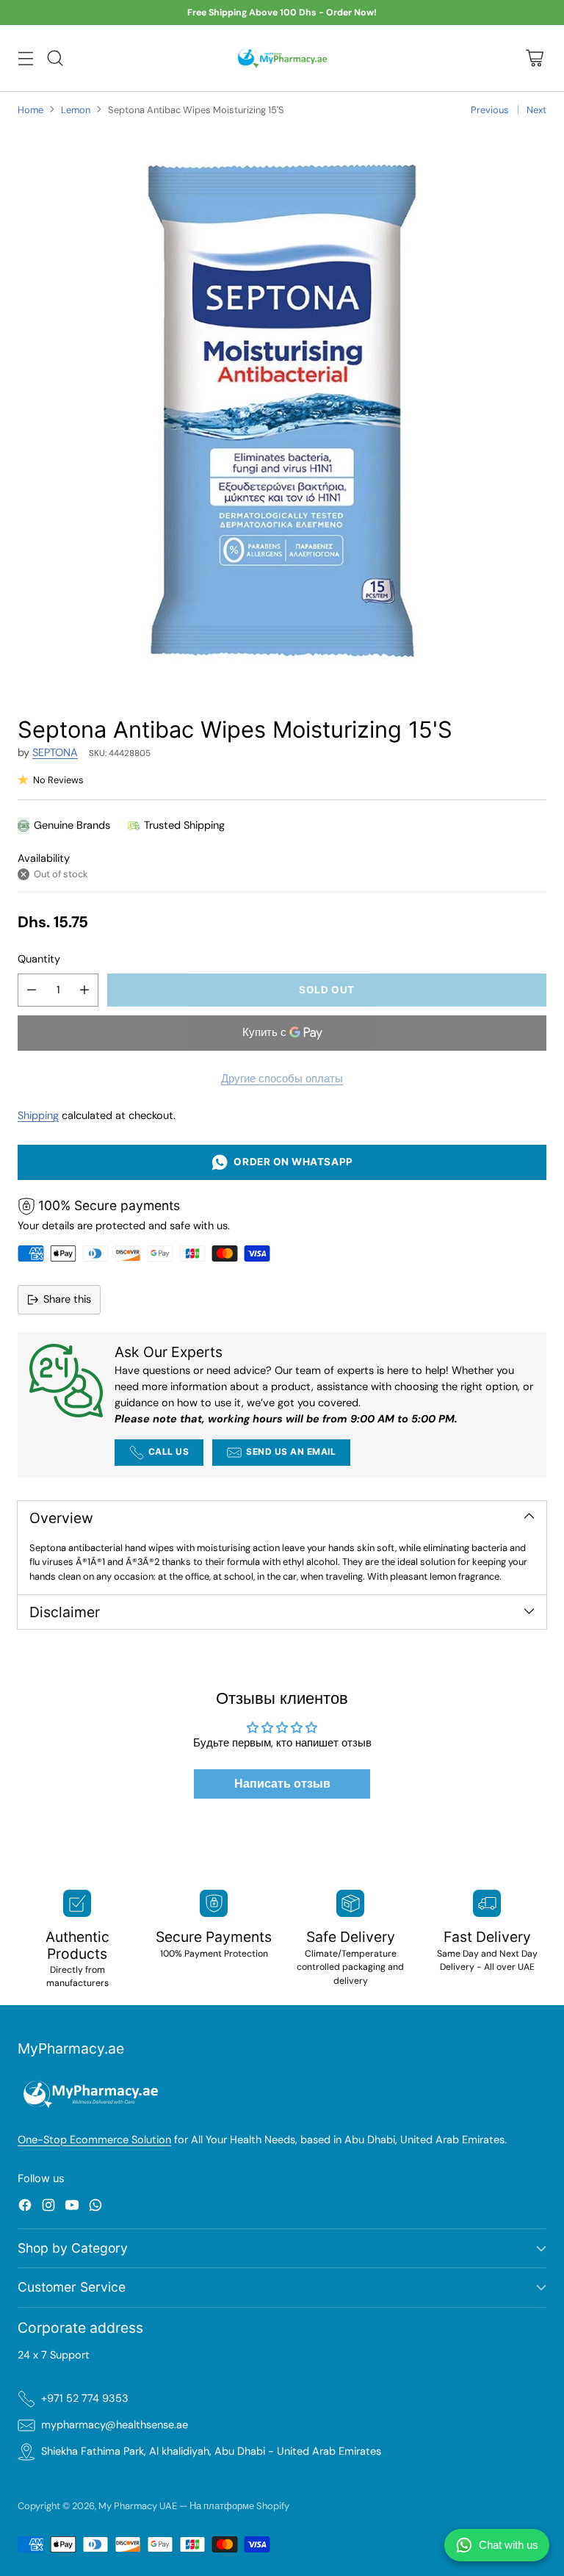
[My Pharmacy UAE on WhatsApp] (95, 2208)
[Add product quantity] (84, 990)
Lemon (76, 110)
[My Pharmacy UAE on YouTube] (72, 2208)
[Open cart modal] (534, 58)
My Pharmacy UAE (138, 2506)
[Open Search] (55, 58)
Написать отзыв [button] (282, 1784)
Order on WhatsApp (290, 1162)
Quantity (39, 959)
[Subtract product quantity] (32, 990)
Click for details (352, 13)
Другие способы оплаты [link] (282, 1079)
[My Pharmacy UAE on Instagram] (48, 2208)
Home (30, 110)
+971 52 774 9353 (85, 2399)
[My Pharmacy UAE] (282, 58)
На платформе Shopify (239, 2506)
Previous (490, 110)
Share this (67, 1299)
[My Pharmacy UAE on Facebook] (25, 2208)
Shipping (38, 1116)
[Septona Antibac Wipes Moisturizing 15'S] (282, 411)
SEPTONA (55, 753)
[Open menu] (25, 58)
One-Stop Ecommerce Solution (94, 2140)
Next (536, 110)
